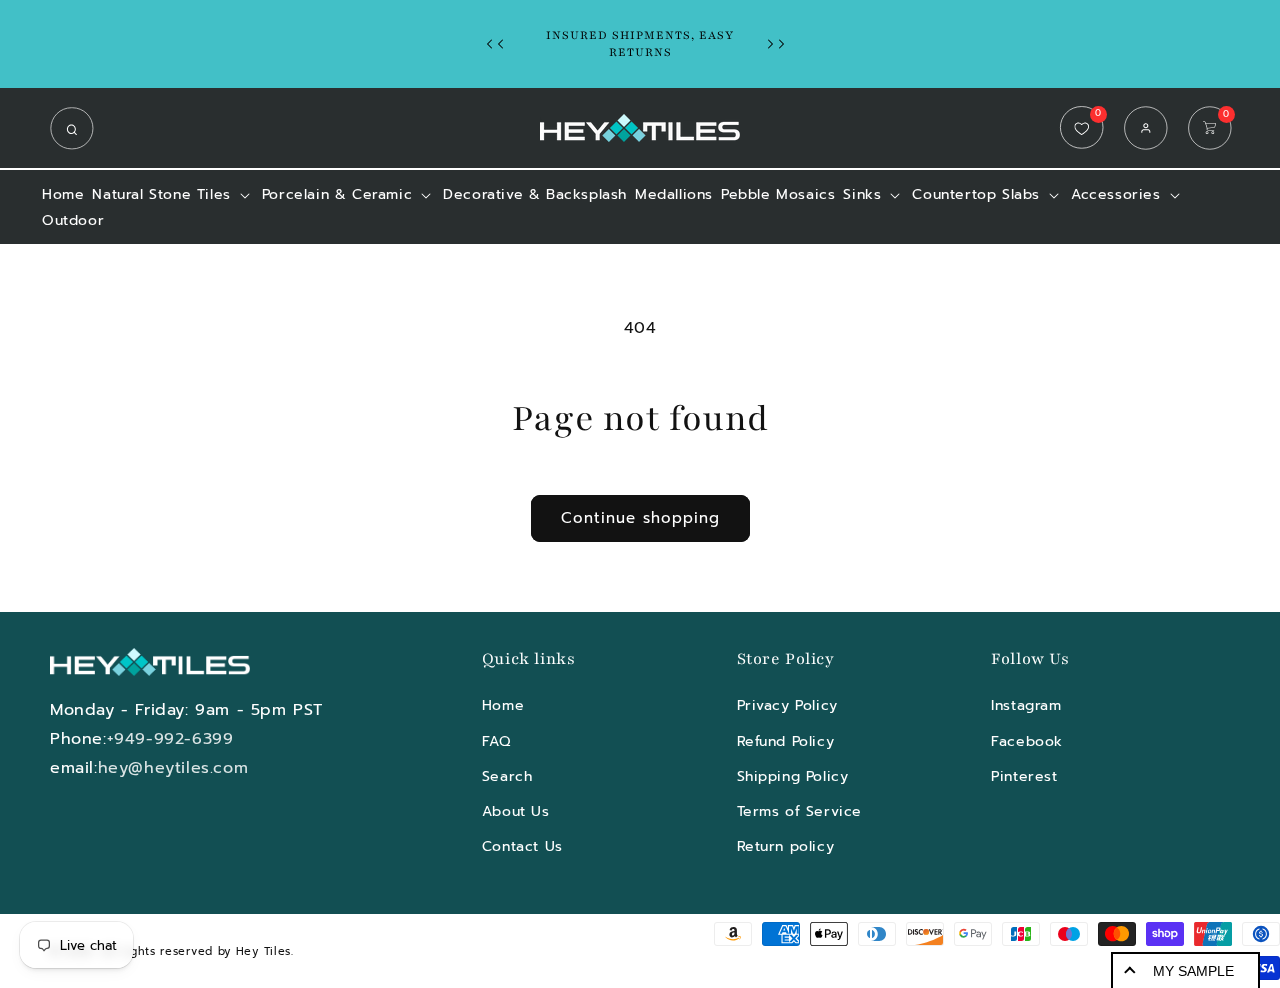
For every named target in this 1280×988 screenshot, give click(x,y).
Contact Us (522, 846)
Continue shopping (640, 518)
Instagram (1026, 705)
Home (503, 705)
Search (507, 776)
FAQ (496, 740)
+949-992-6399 (170, 739)
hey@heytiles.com (173, 768)
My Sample (1193, 971)
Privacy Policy (787, 705)
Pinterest (1024, 776)
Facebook (1027, 740)
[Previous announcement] (500, 44)
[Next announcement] (781, 44)
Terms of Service (800, 811)
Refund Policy (786, 740)
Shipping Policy (793, 776)
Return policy (786, 846)
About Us (516, 811)
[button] (77, 128)
